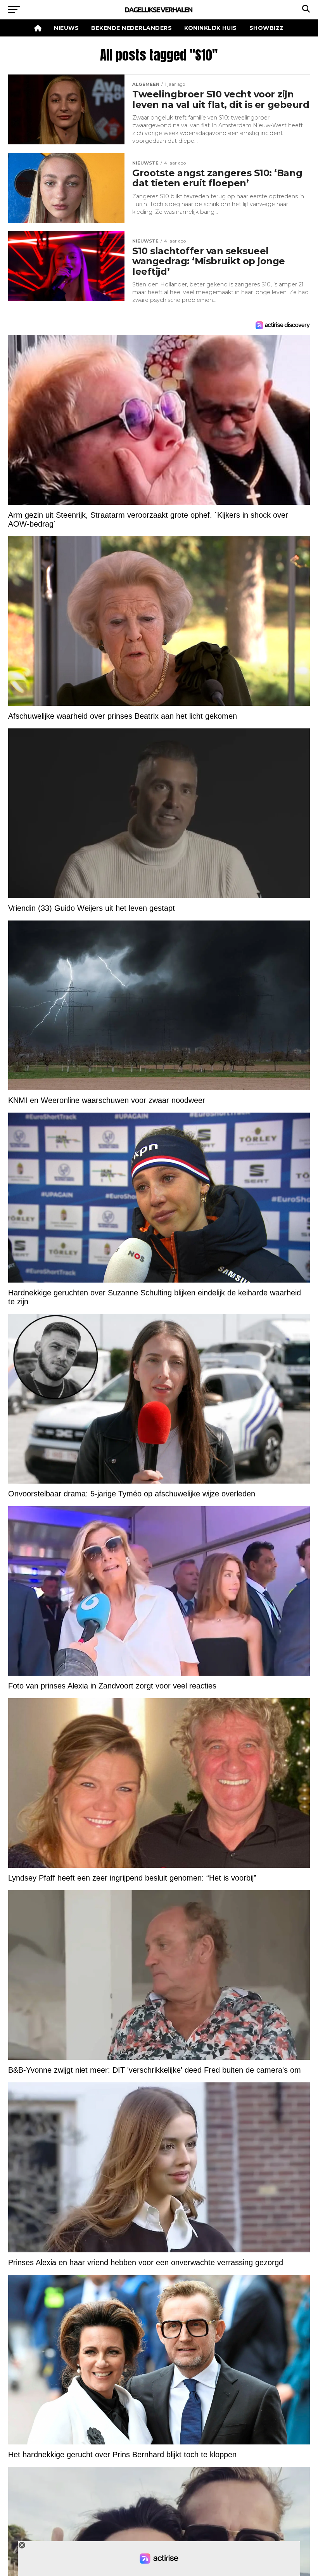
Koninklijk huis (211, 28)
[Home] (38, 28)
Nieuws (66, 28)
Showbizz (267, 28)
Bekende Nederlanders (131, 28)
